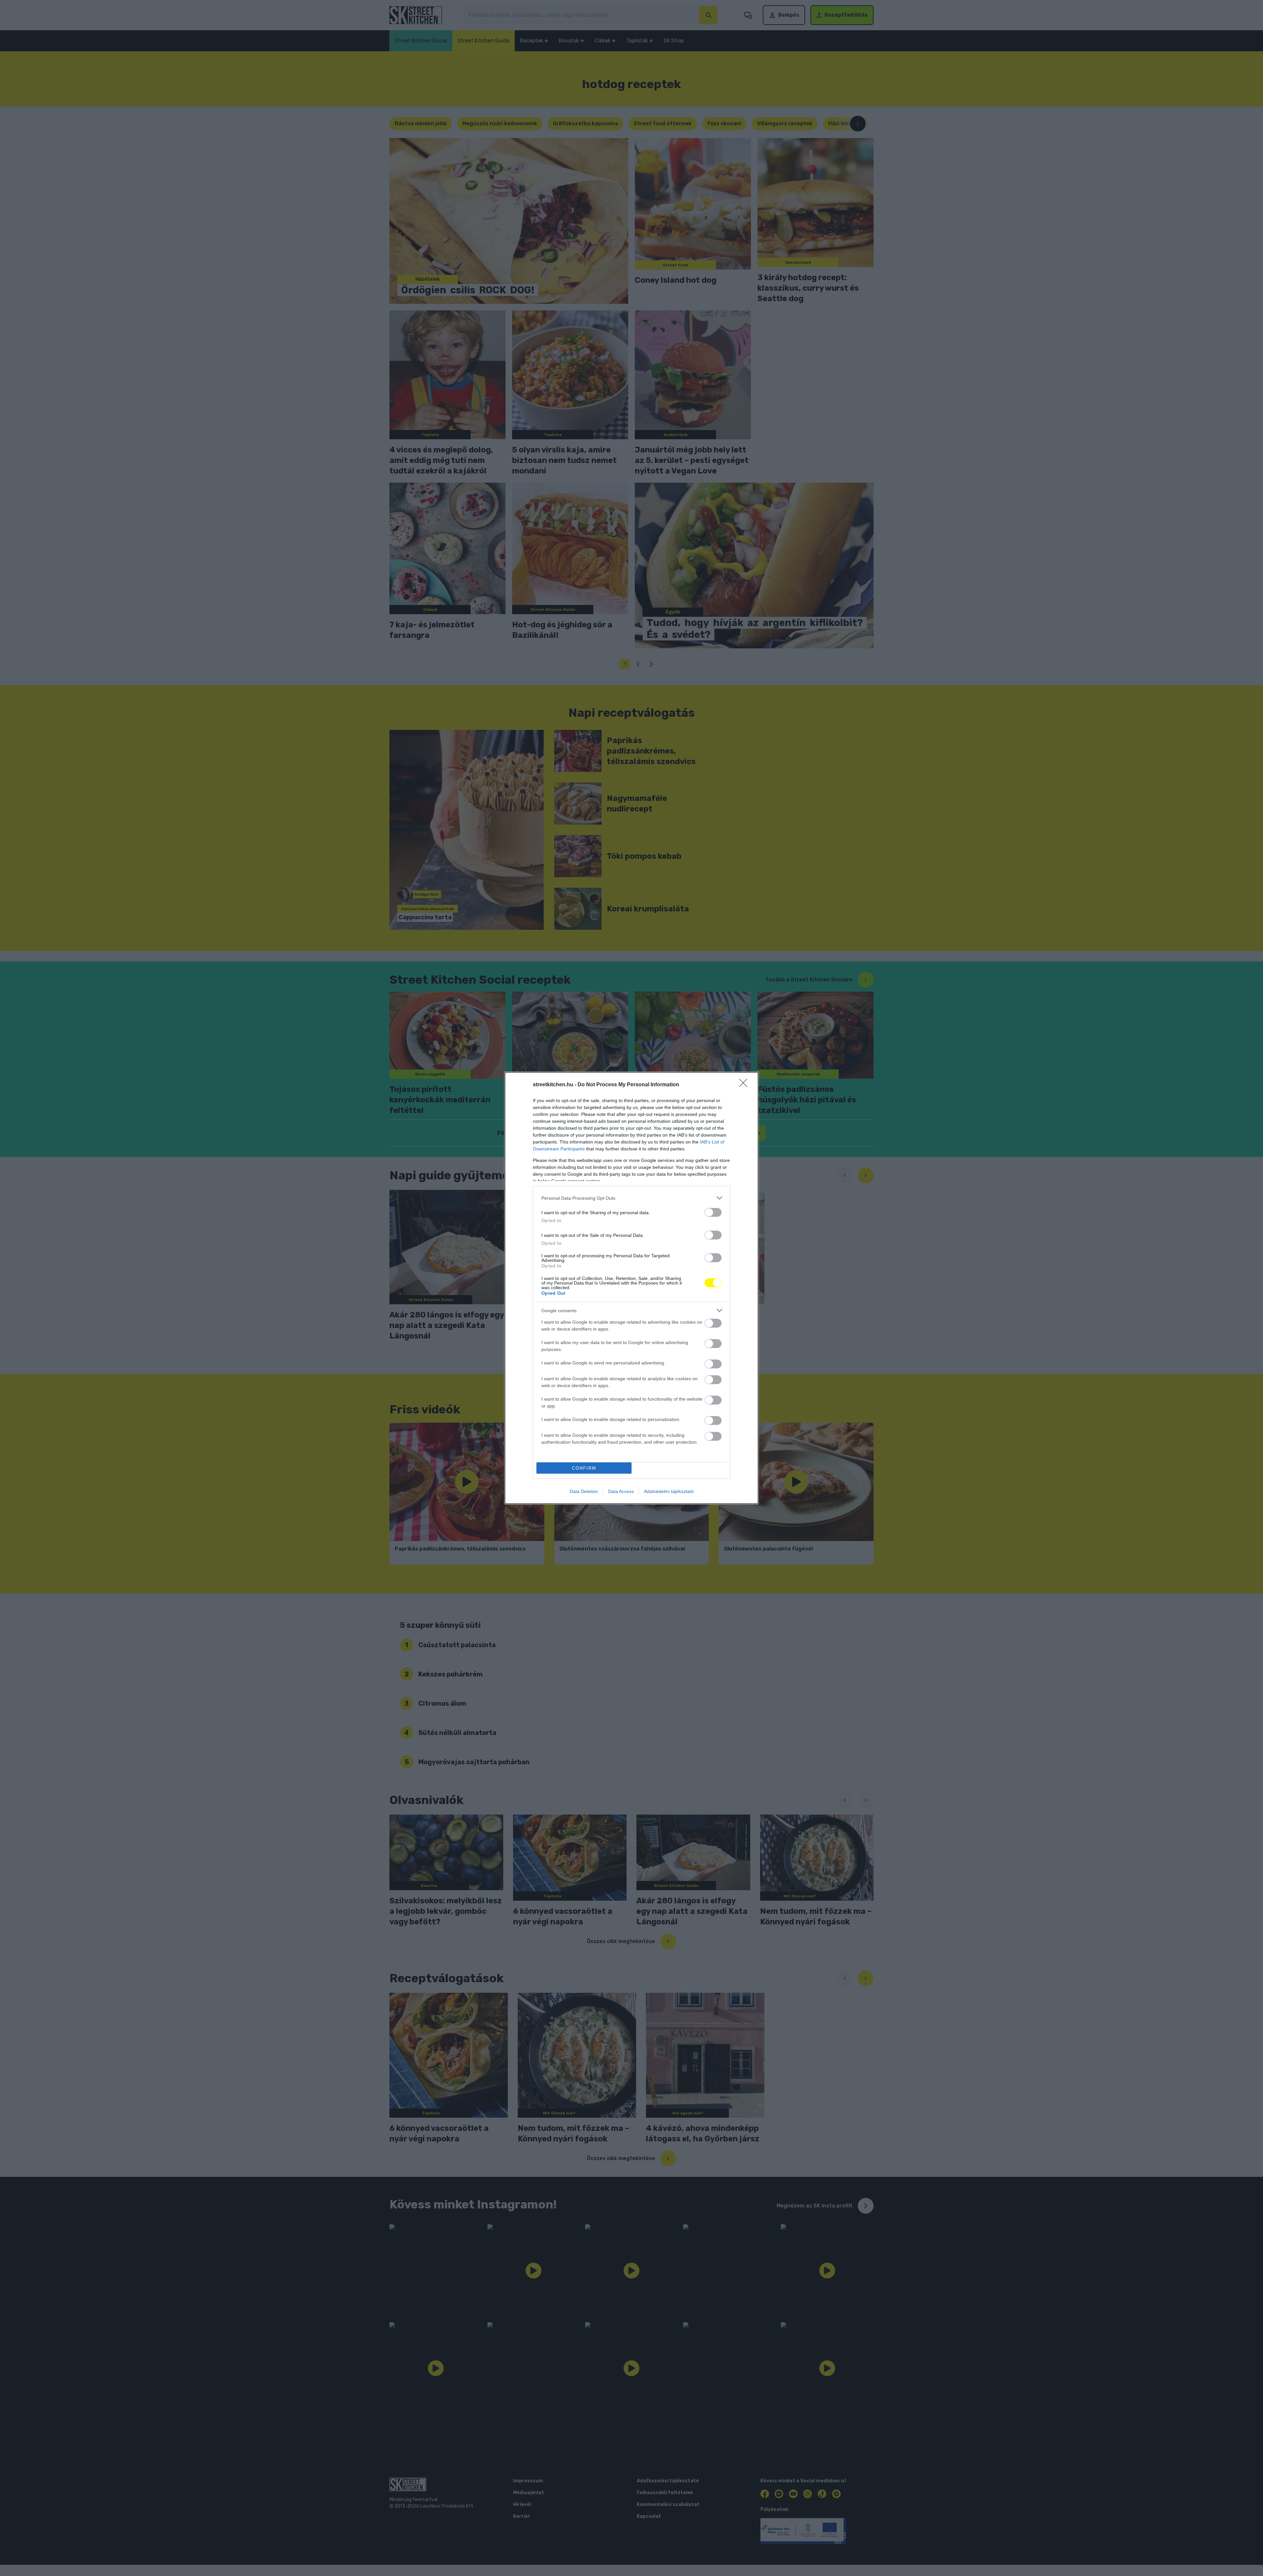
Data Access (621, 1491)
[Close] (745, 1085)
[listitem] (631, 1198)
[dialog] (631, 1288)
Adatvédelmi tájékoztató (669, 1491)
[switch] (713, 1212)
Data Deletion (584, 1491)
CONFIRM (584, 1468)
